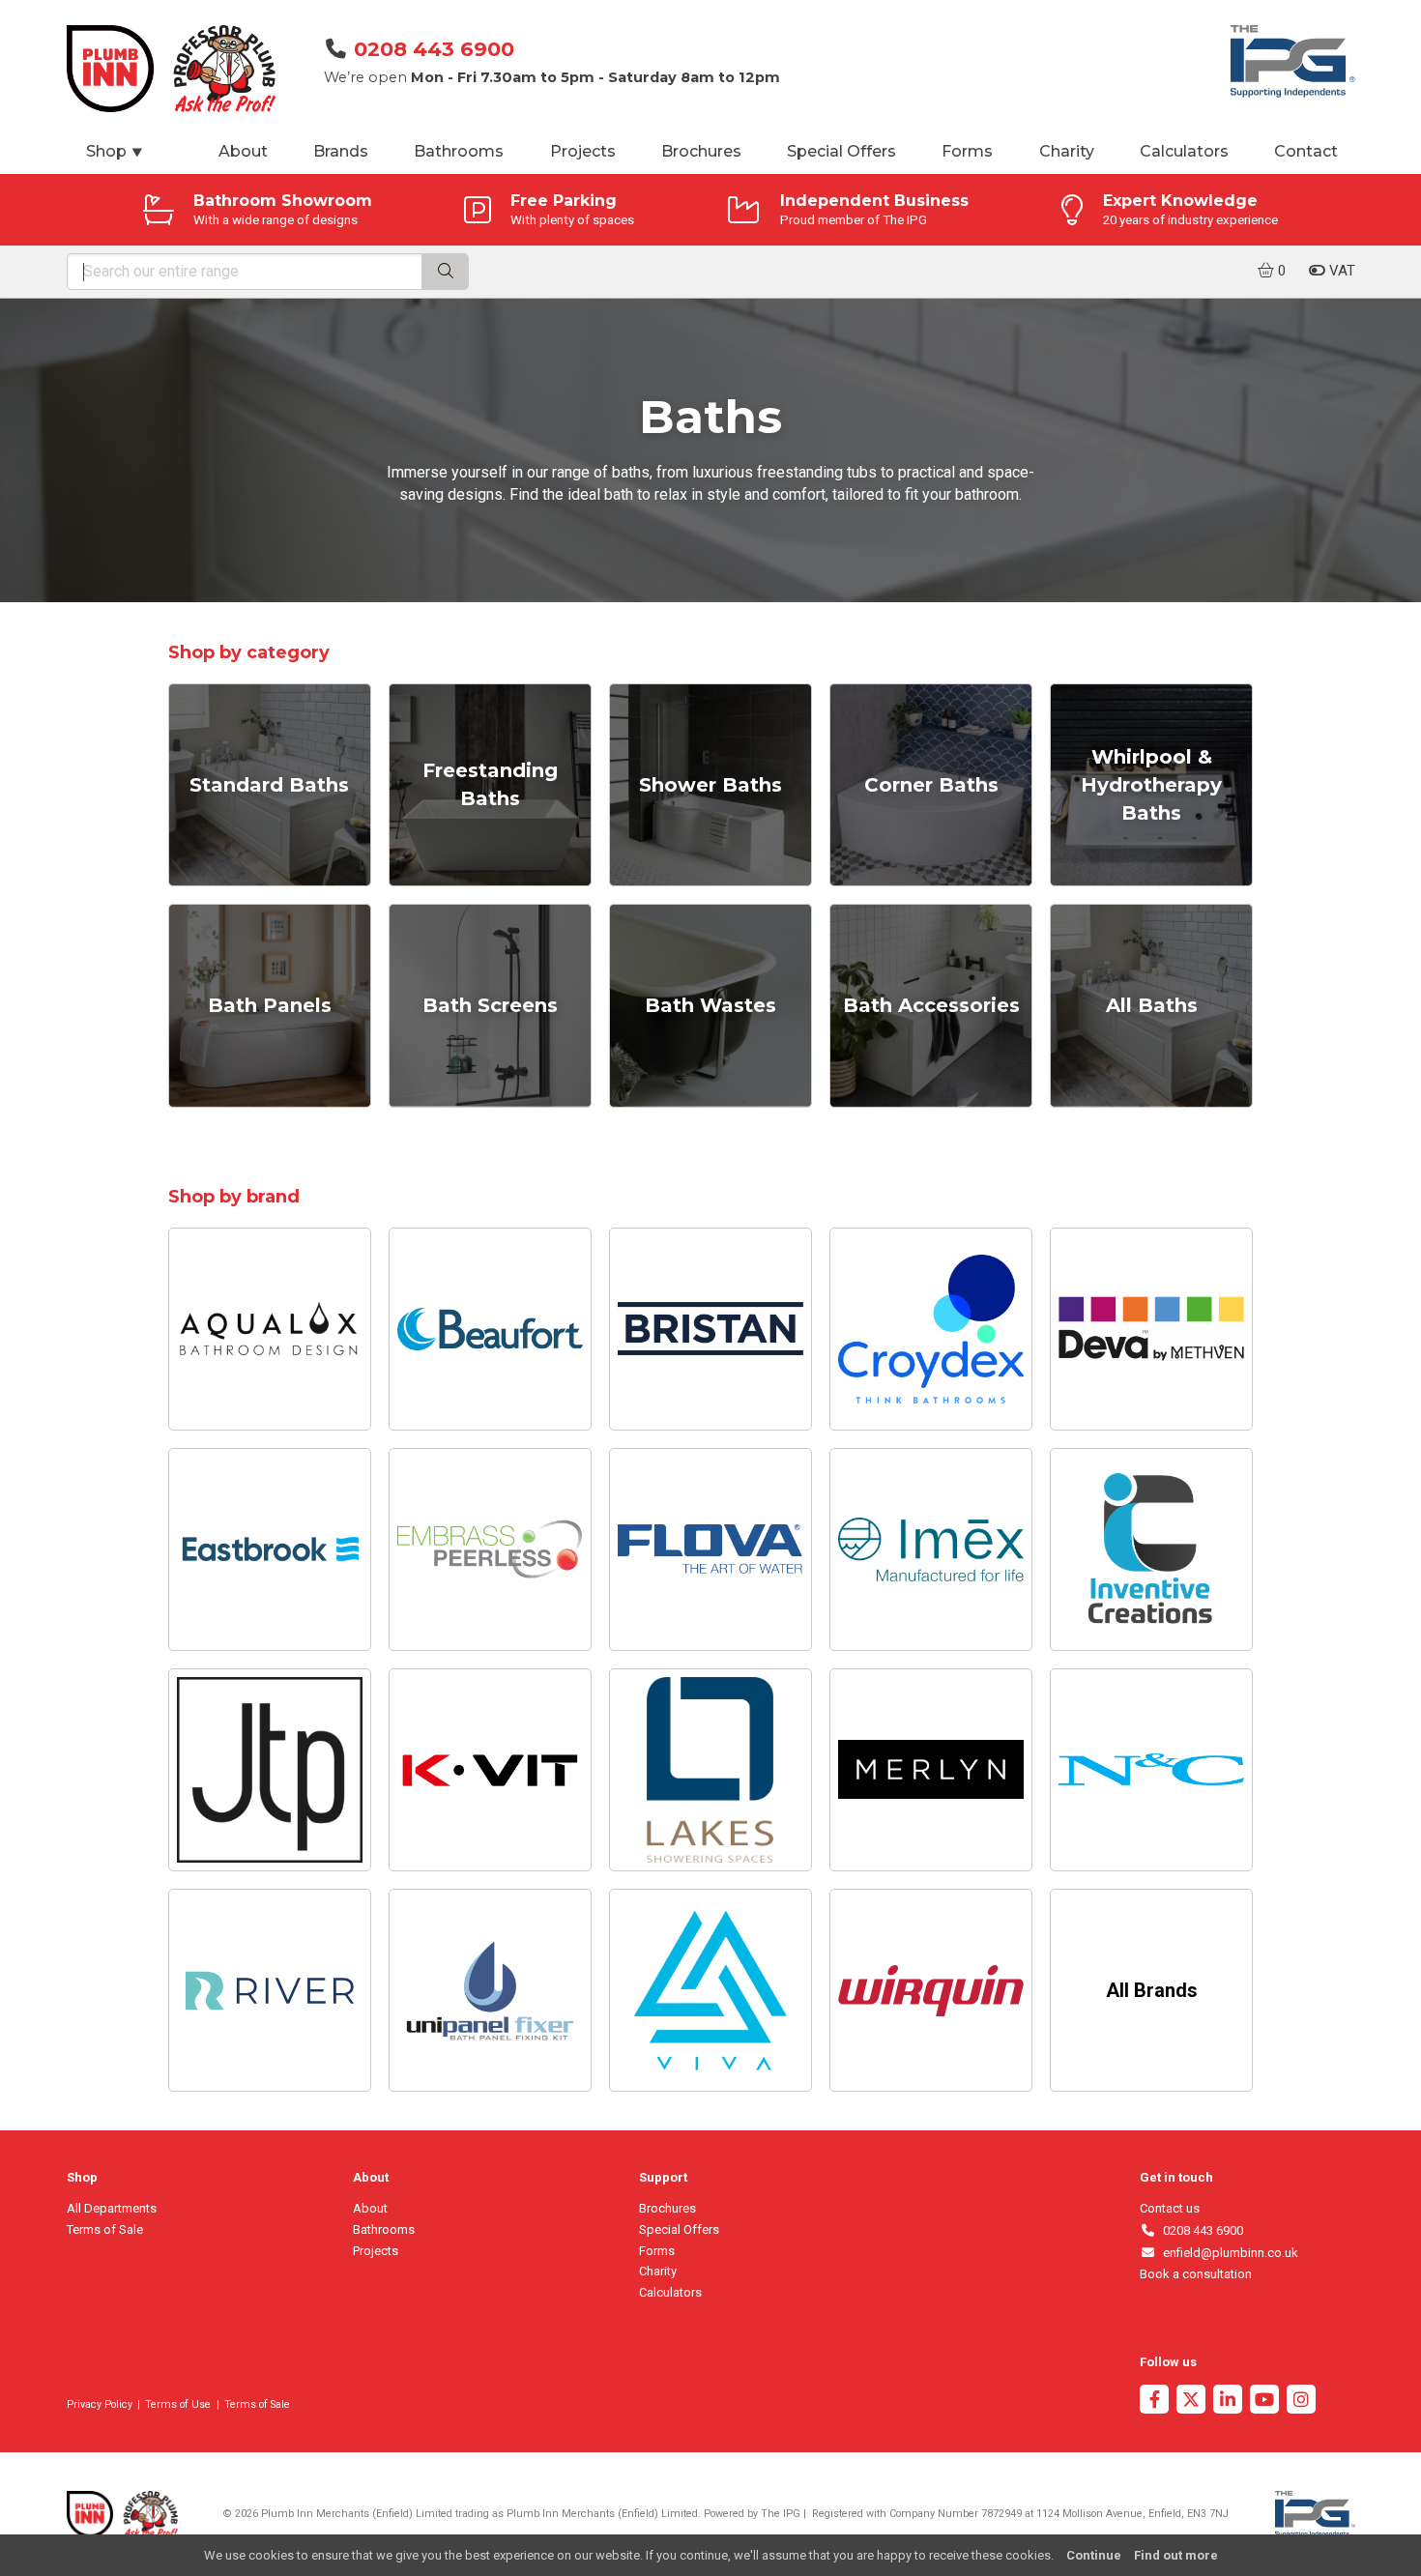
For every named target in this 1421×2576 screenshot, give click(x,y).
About (243, 151)
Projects (583, 151)
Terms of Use (178, 2404)
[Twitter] (1191, 2402)
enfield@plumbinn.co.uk (1227, 2253)
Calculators (1184, 151)
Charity (1067, 151)
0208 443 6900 (434, 49)
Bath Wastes (710, 1005)
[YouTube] (1264, 2402)
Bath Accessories (931, 1005)
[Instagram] (1301, 2402)
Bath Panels (270, 1005)
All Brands (1152, 1990)
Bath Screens (490, 1005)
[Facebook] (1154, 2402)
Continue (1094, 2555)
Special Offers (841, 151)
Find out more (1176, 2555)
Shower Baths (710, 785)
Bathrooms (459, 151)
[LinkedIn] (1228, 2402)
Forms (967, 151)
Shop (115, 151)
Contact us (1170, 2208)
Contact (1306, 151)
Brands (341, 151)
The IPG (781, 2514)
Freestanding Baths (490, 784)
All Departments (112, 2208)
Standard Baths (269, 785)
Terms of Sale (105, 2229)
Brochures (701, 151)
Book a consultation (1196, 2274)
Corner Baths (931, 785)
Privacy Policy (100, 2404)
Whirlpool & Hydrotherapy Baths (1151, 785)
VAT (1340, 271)
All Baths (1152, 1005)
